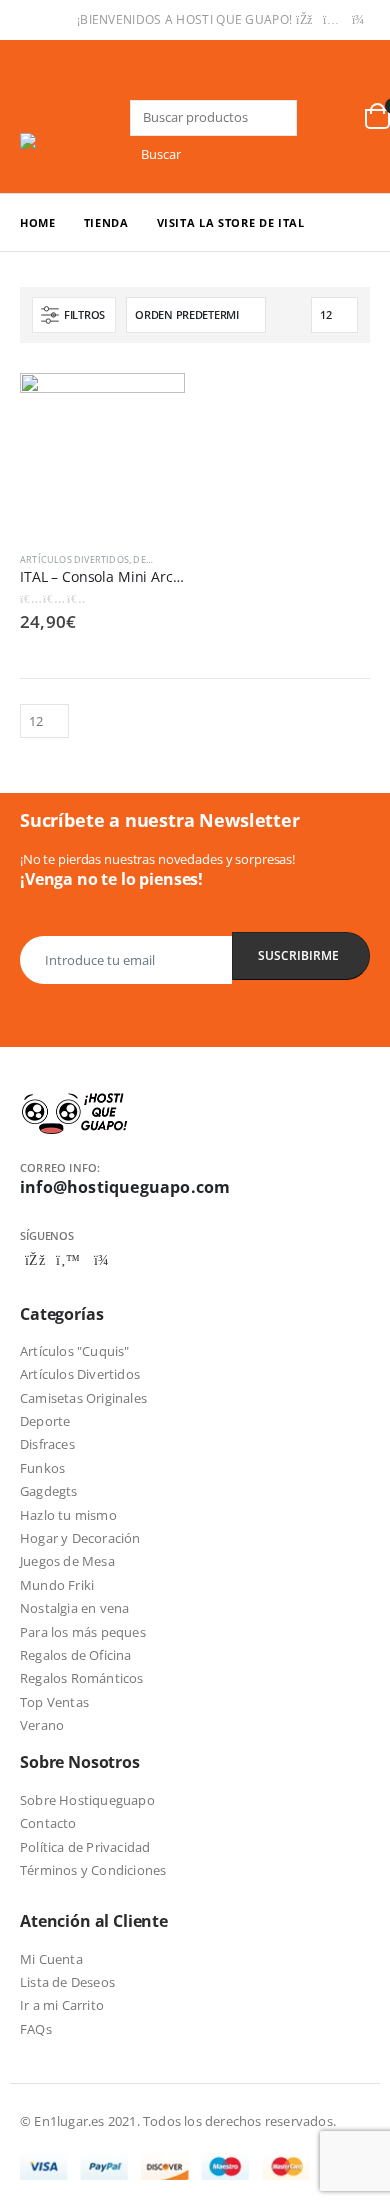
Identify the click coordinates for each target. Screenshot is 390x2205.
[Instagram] (331, 20)
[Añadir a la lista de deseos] (176, 560)
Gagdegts (49, 1491)
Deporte (45, 1421)
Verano (42, 1725)
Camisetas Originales (83, 1398)
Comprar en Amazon (152, 398)
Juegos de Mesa (67, 1561)
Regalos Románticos (82, 1678)
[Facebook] (304, 20)
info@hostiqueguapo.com (125, 1187)
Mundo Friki (57, 1585)
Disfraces (47, 1444)
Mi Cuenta (51, 1959)
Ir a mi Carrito (62, 2005)
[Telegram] (358, 20)
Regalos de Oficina (76, 1655)
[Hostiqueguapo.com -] (75, 141)
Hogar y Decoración (80, 1538)
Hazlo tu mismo (68, 1515)
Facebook (35, 1260)
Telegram (101, 1260)
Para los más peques (83, 1632)
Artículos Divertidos (74, 559)
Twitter (68, 1260)
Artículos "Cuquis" (75, 1351)
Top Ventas (54, 1702)
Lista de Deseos (67, 1982)
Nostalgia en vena (74, 1608)
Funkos (42, 1468)
